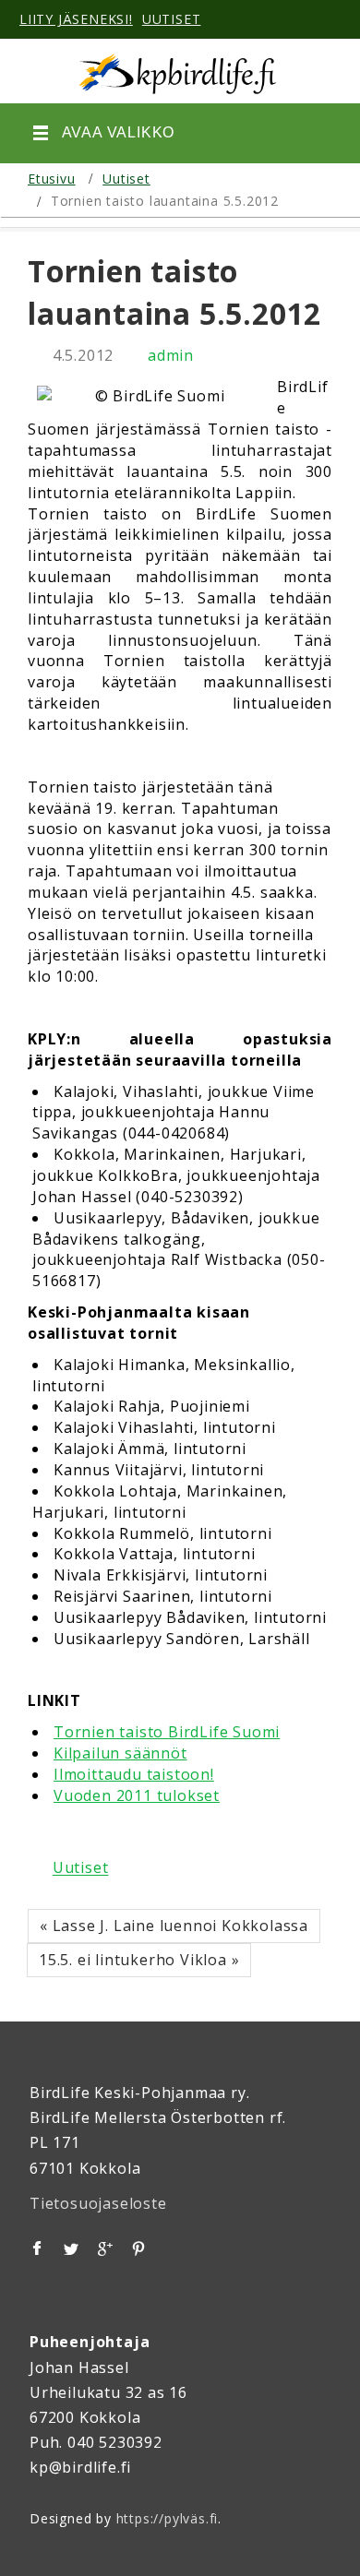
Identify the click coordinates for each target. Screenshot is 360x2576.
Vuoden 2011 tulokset (137, 1795)
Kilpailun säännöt (120, 1753)
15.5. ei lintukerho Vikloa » (139, 1960)
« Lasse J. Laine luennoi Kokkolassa (174, 1926)
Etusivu (52, 179)
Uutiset (126, 179)
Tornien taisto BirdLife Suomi (167, 1732)
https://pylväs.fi (168, 2518)
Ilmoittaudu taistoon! (134, 1774)
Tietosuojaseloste (98, 2203)
